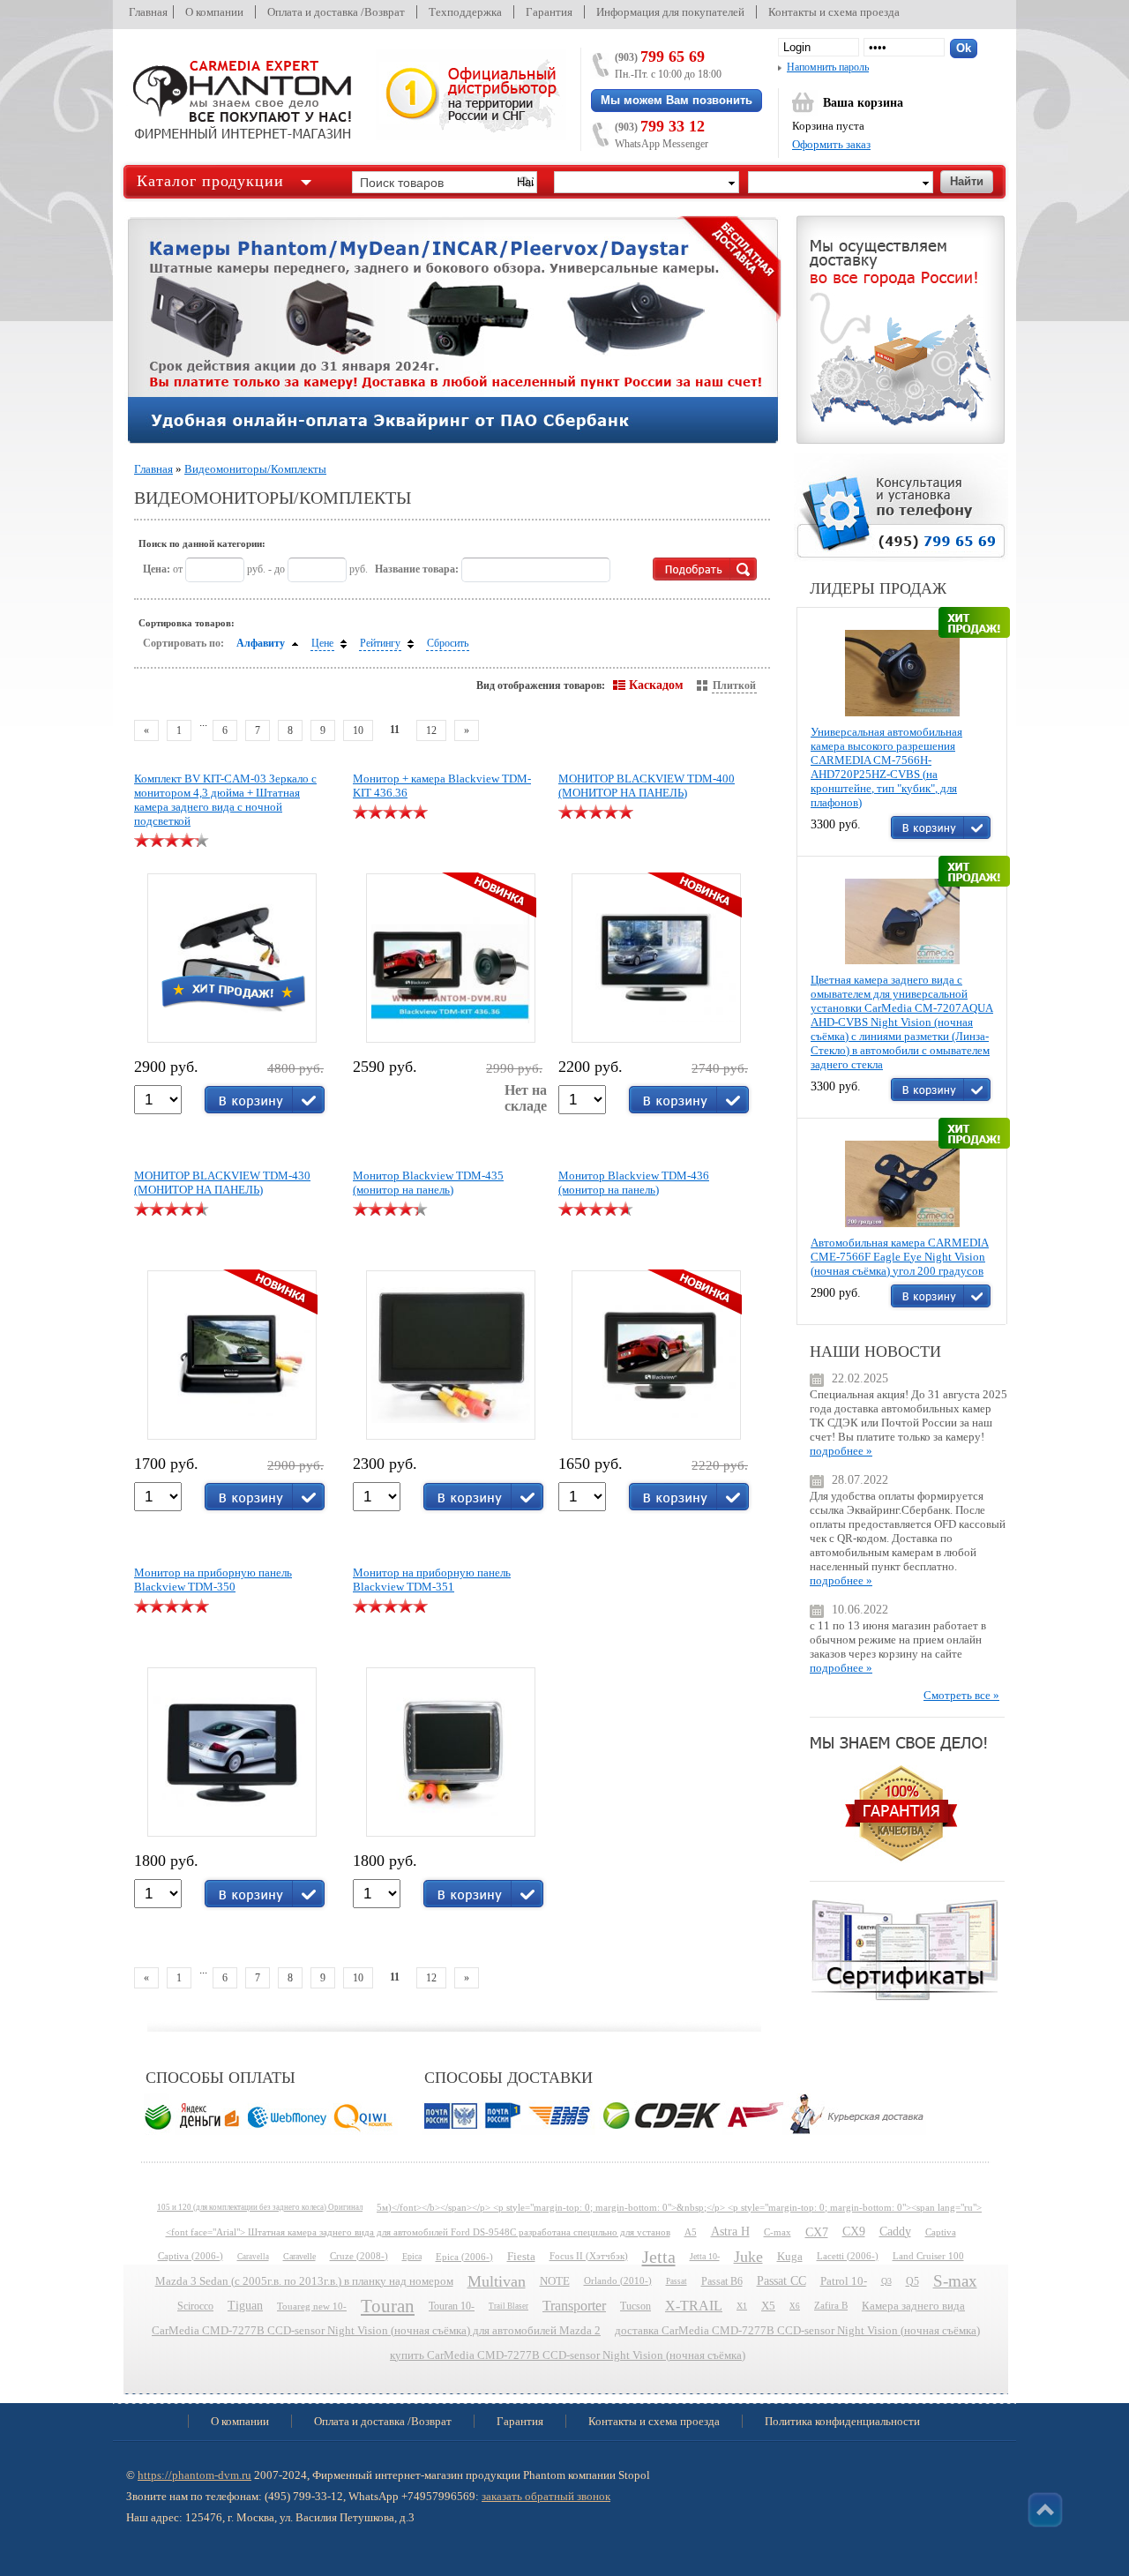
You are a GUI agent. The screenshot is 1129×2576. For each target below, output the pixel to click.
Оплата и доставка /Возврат (336, 12)
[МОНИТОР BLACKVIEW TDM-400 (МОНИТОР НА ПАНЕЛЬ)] (655, 955)
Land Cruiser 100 (928, 2256)
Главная (148, 12)
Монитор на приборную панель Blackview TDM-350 (213, 1580)
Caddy (895, 2232)
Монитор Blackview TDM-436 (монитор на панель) (634, 1183)
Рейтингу (380, 643)
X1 (742, 2306)
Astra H (730, 2232)
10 (358, 730)
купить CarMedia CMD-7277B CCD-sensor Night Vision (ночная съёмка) (568, 2355)
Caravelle (299, 2256)
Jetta (659, 2257)
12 (431, 730)
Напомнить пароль (828, 67)
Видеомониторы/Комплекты (255, 469)
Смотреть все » (961, 1695)
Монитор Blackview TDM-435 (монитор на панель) (428, 1183)
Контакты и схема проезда (834, 12)
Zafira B (831, 2306)
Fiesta (521, 2257)
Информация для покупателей (670, 12)
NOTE (555, 2281)
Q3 (886, 2281)
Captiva (941, 2232)
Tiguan (245, 2306)
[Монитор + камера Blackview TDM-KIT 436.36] (450, 955)
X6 (795, 2306)
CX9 (854, 2232)
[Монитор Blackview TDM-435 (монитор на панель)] (451, 1355)
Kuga (790, 2257)
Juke (748, 2257)
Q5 (912, 2281)
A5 (691, 2232)
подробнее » (841, 1451)
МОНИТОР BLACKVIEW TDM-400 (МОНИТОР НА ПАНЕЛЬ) (647, 786)
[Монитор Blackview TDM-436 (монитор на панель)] (655, 1352)
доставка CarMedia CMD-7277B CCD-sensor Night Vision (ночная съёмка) (797, 2331)
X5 (768, 2306)
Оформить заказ (831, 144)
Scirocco (195, 2306)
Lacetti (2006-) (848, 2256)
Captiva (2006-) (191, 2256)
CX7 (817, 2232)
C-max (778, 2232)
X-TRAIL (694, 2306)
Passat (677, 2281)
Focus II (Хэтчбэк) (589, 2256)
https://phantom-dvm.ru (194, 2475)
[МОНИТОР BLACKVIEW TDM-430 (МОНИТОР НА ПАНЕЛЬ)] (231, 1352)
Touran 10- (452, 2306)
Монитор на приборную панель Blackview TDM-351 (432, 1580)
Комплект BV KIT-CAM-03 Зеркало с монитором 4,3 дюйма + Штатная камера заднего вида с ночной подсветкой (225, 800)
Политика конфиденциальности (842, 2421)
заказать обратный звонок (546, 2496)
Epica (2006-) (464, 2257)
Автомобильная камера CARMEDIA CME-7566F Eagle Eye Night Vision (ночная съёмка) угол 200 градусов (900, 1257)
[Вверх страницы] (1045, 2510)
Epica (412, 2256)
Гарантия (549, 12)
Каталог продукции (210, 181)
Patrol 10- (844, 2281)
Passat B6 (722, 2281)
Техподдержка (465, 12)
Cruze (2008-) (359, 2256)
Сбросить (448, 643)
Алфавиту (261, 643)
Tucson (636, 2306)
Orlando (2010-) (618, 2281)
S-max (955, 2281)
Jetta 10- (705, 2256)
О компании (214, 12)
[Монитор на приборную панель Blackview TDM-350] (232, 1752)
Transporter (574, 2306)
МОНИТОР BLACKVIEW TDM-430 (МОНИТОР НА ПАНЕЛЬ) (222, 1183)
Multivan (497, 2281)
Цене (322, 643)
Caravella (253, 2257)
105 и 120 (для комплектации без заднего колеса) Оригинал (260, 2207)
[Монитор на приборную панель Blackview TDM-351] (451, 1752)
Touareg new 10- (312, 2306)
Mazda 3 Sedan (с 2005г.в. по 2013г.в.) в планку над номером (304, 2281)
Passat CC (781, 2281)
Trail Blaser (508, 2306)
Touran (388, 2306)
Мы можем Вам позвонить (677, 100)
